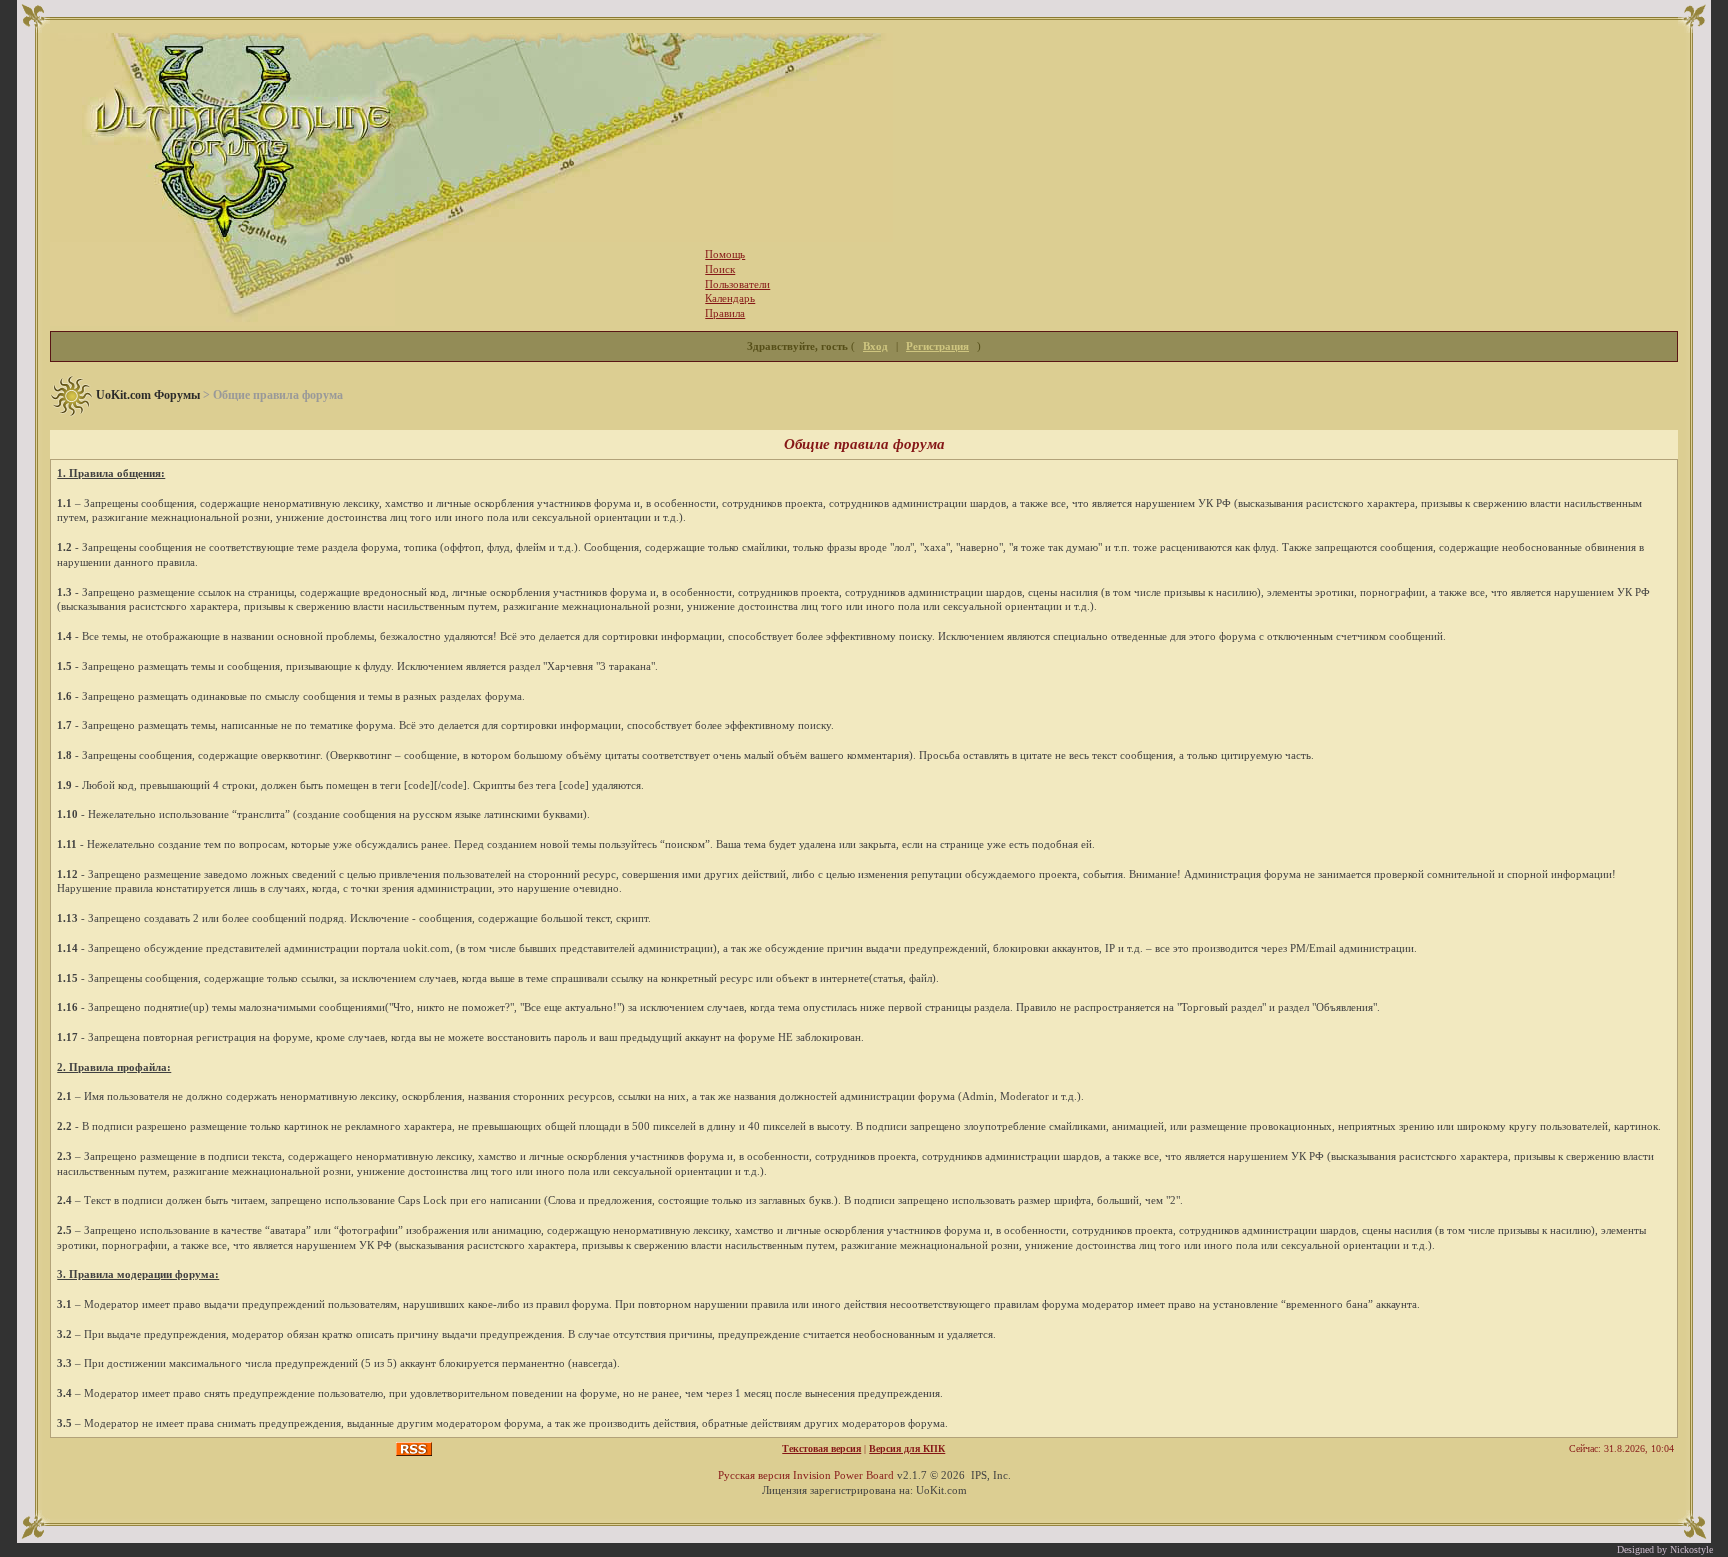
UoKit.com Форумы (148, 395)
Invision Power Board (843, 1475)
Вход (875, 346)
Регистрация (937, 346)
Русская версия (754, 1475)
